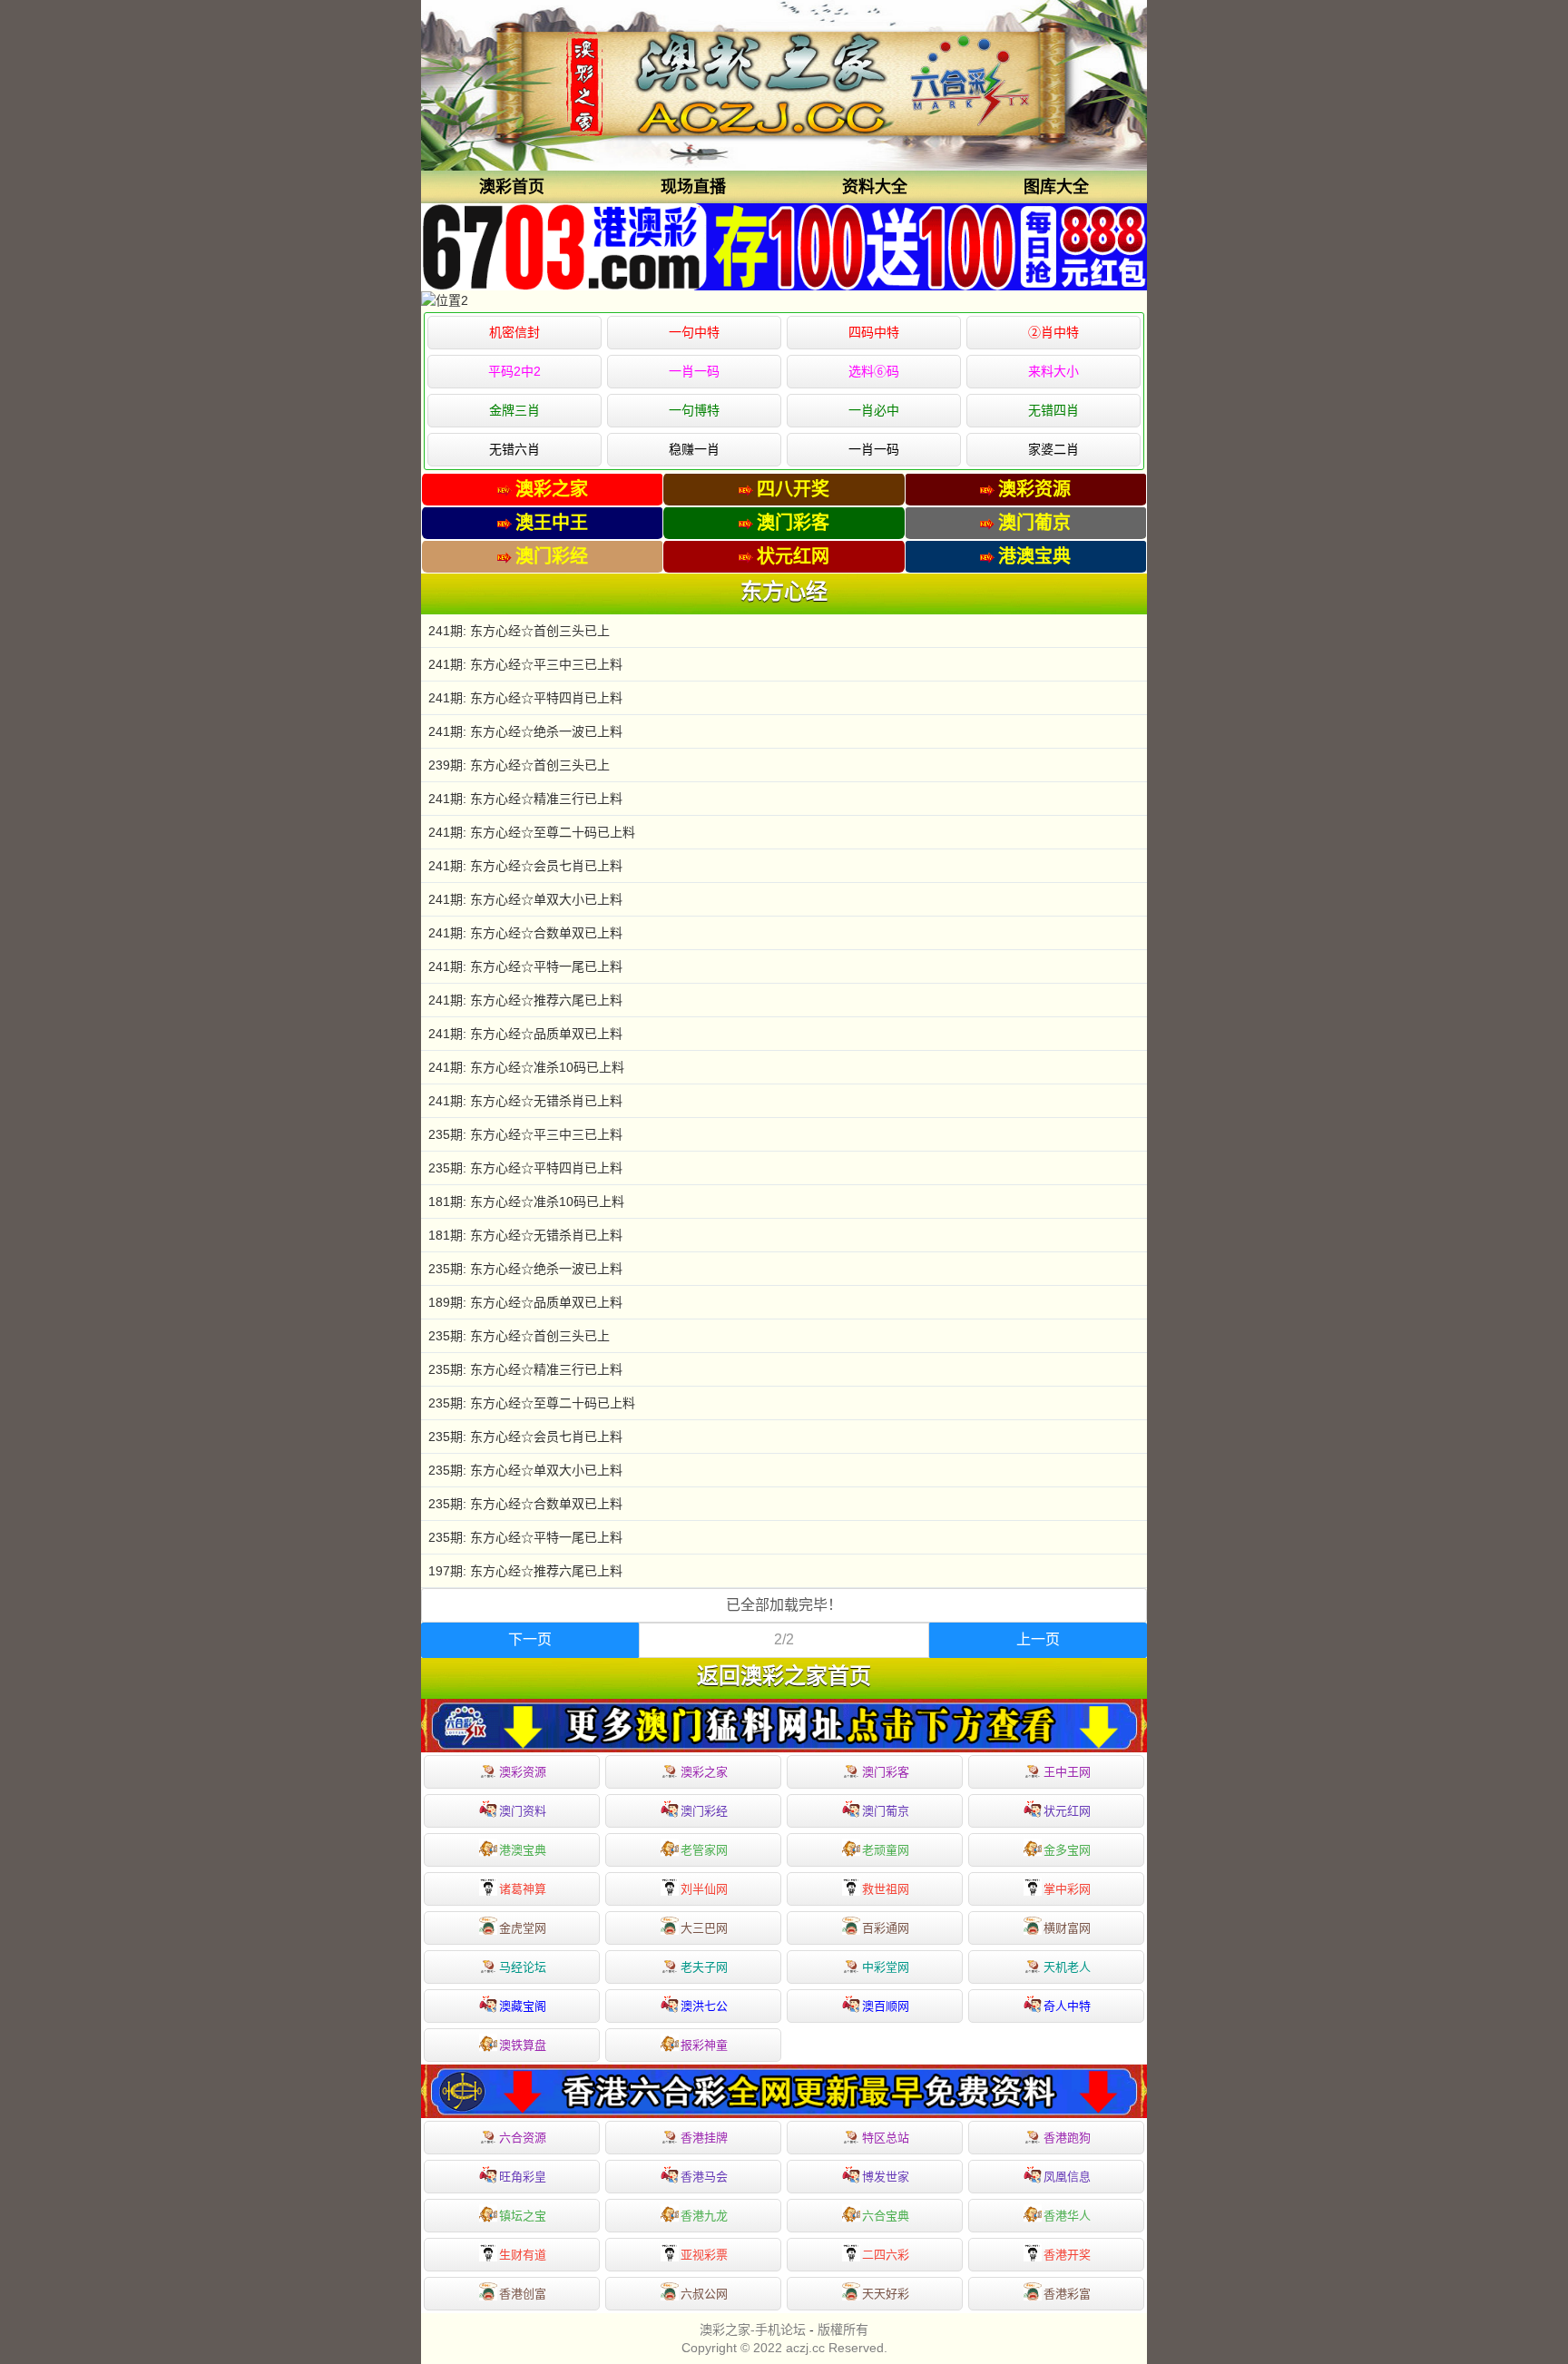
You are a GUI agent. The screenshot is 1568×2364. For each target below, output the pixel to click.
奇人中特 (1067, 2006)
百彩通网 (886, 1928)
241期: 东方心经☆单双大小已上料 (525, 899)
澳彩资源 (523, 1772)
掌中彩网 (1067, 1889)
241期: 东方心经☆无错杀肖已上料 (525, 1101)
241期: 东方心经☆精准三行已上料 (525, 799)
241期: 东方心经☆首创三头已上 (519, 631)
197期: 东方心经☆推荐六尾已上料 (525, 1571)
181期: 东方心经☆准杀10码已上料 (526, 1202)
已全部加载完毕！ (784, 1605)
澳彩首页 (512, 187)
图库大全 (1056, 187)
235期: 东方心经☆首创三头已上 (519, 1336)
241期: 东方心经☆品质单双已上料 (525, 1034)
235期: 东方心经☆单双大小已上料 (525, 1470)
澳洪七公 (704, 2006)
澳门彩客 (886, 1772)
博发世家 (886, 2177)
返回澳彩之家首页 (784, 1676)
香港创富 (523, 2294)
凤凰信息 (1067, 2177)
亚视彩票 (704, 2255)
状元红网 (1067, 1811)
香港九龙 (704, 2216)
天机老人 (1067, 1967)
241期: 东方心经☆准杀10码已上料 (526, 1067)
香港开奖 (1067, 2255)
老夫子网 (704, 1967)
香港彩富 (1067, 2294)
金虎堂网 (523, 1928)
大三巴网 (704, 1928)
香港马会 (704, 2177)
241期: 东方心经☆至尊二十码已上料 (532, 832)
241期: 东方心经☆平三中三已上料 (525, 664)
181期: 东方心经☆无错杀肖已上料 (525, 1235)
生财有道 (523, 2255)
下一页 (530, 1639)
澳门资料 (523, 1811)
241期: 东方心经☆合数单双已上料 (525, 933)
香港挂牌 (704, 2138)
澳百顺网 (886, 2006)
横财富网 (1067, 1928)
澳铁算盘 (523, 2045)
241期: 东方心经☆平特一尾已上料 (525, 966)
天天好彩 (886, 2294)
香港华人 (1067, 2216)
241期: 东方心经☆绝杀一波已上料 (525, 731)
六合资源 (523, 2138)
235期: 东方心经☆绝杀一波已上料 (525, 1269)
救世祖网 (886, 1889)
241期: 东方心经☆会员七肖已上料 (525, 866)
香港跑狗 (1067, 2138)
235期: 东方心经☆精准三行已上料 (525, 1369)
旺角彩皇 (523, 2177)
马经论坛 (523, 1967)
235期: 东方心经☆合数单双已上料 (525, 1504)
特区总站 (886, 2138)
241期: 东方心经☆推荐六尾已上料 (525, 1000)
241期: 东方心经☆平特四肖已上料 (525, 698)
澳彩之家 (704, 1772)
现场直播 (693, 187)
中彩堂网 (886, 1967)
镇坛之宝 (523, 2216)
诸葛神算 (523, 1889)
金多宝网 (1067, 1850)
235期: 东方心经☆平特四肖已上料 (525, 1168)
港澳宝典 (523, 1850)
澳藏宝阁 (523, 2006)
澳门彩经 (704, 1811)
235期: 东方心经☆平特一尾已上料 (525, 1537)
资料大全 (875, 187)
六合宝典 (886, 2216)
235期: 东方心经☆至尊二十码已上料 (532, 1403)
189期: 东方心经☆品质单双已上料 (525, 1302)
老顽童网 (886, 1850)
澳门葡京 (886, 1811)
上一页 (1038, 1639)
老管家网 (704, 1850)
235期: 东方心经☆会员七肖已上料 (525, 1437)
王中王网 (1067, 1772)
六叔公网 (704, 2294)
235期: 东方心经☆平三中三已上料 (525, 1134)
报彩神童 (704, 2045)
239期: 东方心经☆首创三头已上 (519, 765)
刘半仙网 (704, 1889)
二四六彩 (886, 2255)
